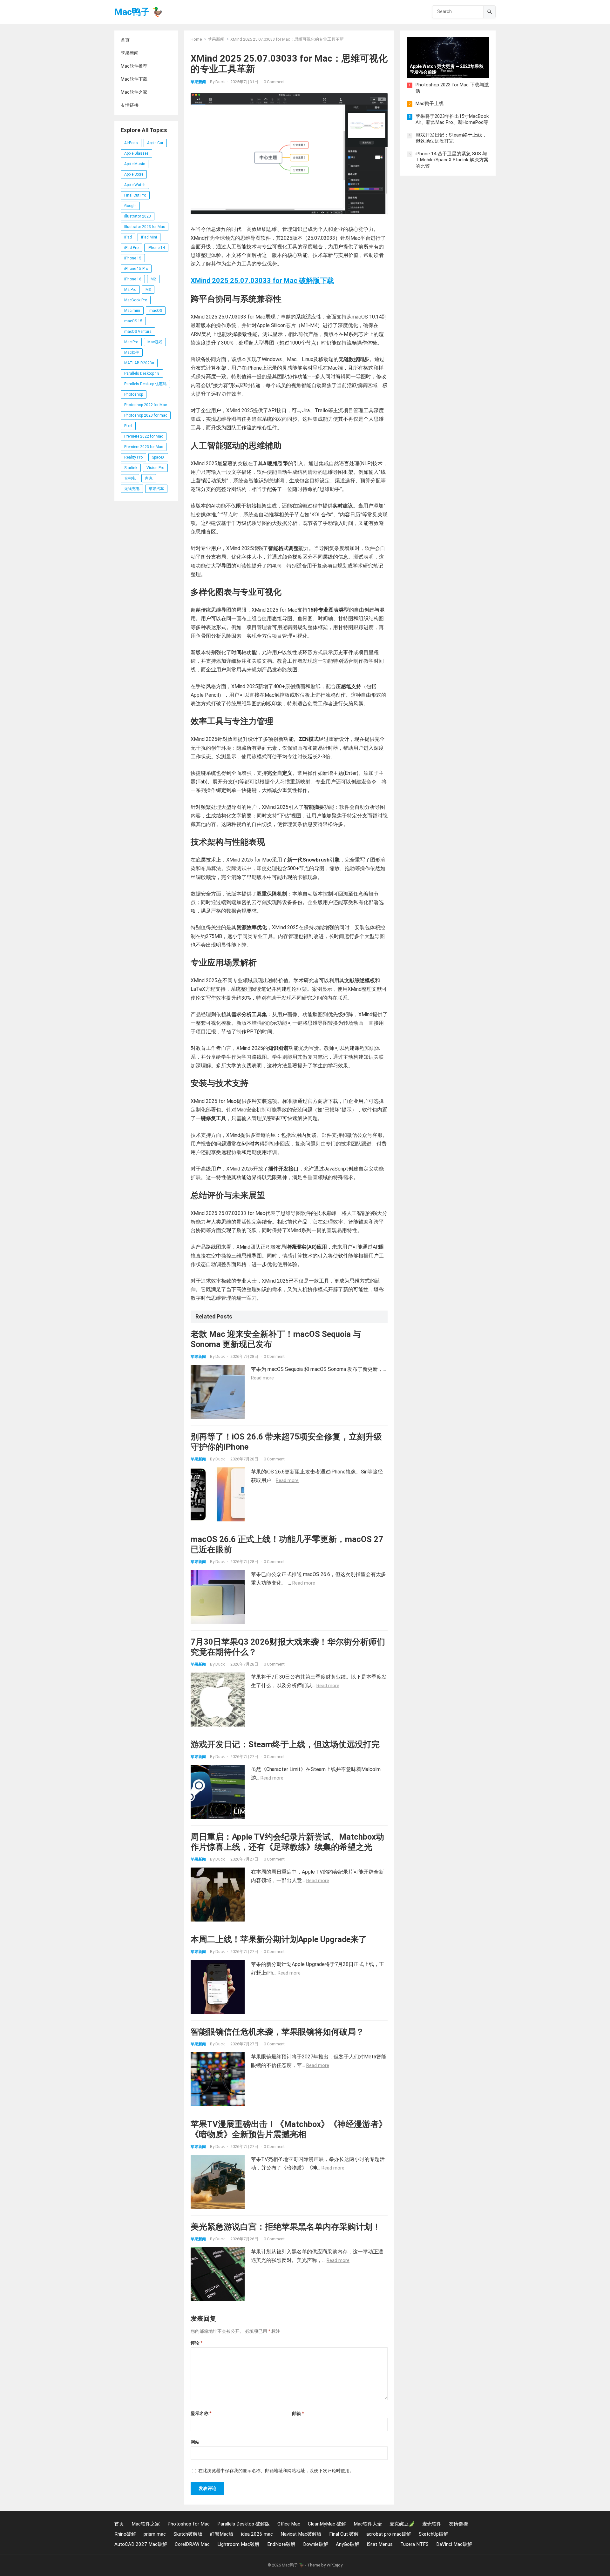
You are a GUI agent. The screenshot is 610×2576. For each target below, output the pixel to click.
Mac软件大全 (368, 2524)
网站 (195, 2442)
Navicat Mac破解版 (301, 2534)
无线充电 (132, 489)
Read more (262, 1378)
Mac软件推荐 (134, 66)
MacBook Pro (136, 300)
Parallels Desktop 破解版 (244, 2524)
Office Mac (289, 2524)
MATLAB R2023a (139, 363)
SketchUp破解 (434, 2534)
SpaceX (158, 457)
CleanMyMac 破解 (327, 2524)
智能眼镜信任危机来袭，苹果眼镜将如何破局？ (277, 2032)
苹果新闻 (130, 53)
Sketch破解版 (188, 2534)
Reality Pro (133, 457)
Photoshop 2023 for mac (146, 415)
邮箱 (298, 2413)
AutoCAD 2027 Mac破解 (141, 2544)
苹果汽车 (156, 489)
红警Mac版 (222, 2534)
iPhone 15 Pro (136, 269)
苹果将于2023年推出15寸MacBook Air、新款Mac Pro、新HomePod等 (452, 119)
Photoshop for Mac (189, 2524)
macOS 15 (133, 321)
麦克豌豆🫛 (402, 2524)
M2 (153, 279)
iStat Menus (380, 2544)
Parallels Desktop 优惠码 (145, 384)
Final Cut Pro (135, 195)
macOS (156, 311)
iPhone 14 (156, 248)
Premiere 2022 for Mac (144, 436)
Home (196, 39)
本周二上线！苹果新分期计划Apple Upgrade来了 (279, 1939)
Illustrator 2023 (138, 216)
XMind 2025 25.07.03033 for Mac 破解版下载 (262, 281)
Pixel (128, 426)
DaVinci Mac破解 (454, 2544)
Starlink (131, 468)
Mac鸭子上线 (430, 104)
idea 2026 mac (257, 2534)
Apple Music (135, 164)
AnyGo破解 (348, 2544)
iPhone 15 (133, 258)
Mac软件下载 (134, 79)
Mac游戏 (155, 342)
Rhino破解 (125, 2534)
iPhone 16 (133, 279)
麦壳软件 (432, 2524)
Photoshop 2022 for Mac (146, 405)
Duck (220, 82)
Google (130, 206)
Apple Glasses (136, 153)
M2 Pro (130, 290)
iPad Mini (149, 237)
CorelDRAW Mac (192, 2544)
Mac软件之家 (134, 92)
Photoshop (134, 394)
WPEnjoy (335, 2565)
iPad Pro (131, 248)
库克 (149, 478)
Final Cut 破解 (344, 2534)
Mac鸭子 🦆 (139, 12)
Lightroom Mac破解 (238, 2544)
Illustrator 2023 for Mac (145, 227)
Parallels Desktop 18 (142, 373)
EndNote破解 (281, 2544)
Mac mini (132, 311)
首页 (125, 40)
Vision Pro (155, 468)
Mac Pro (131, 342)
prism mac (155, 2534)
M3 (148, 290)
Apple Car (155, 143)
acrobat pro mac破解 (389, 2534)
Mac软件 (132, 352)
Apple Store (134, 174)
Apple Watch (135, 185)
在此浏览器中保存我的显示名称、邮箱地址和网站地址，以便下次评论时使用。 (276, 2471)
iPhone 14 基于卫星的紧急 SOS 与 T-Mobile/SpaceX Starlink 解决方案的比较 (452, 160)
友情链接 (130, 105)
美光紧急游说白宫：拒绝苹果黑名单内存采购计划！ (286, 2227)
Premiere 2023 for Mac (144, 447)
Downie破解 (316, 2544)
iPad (128, 237)
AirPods (131, 143)
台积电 (130, 478)
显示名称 (201, 2413)
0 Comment (274, 82)
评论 (197, 2343)
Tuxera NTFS (414, 2544)
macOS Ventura (138, 332)
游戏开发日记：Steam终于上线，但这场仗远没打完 (285, 1744)
